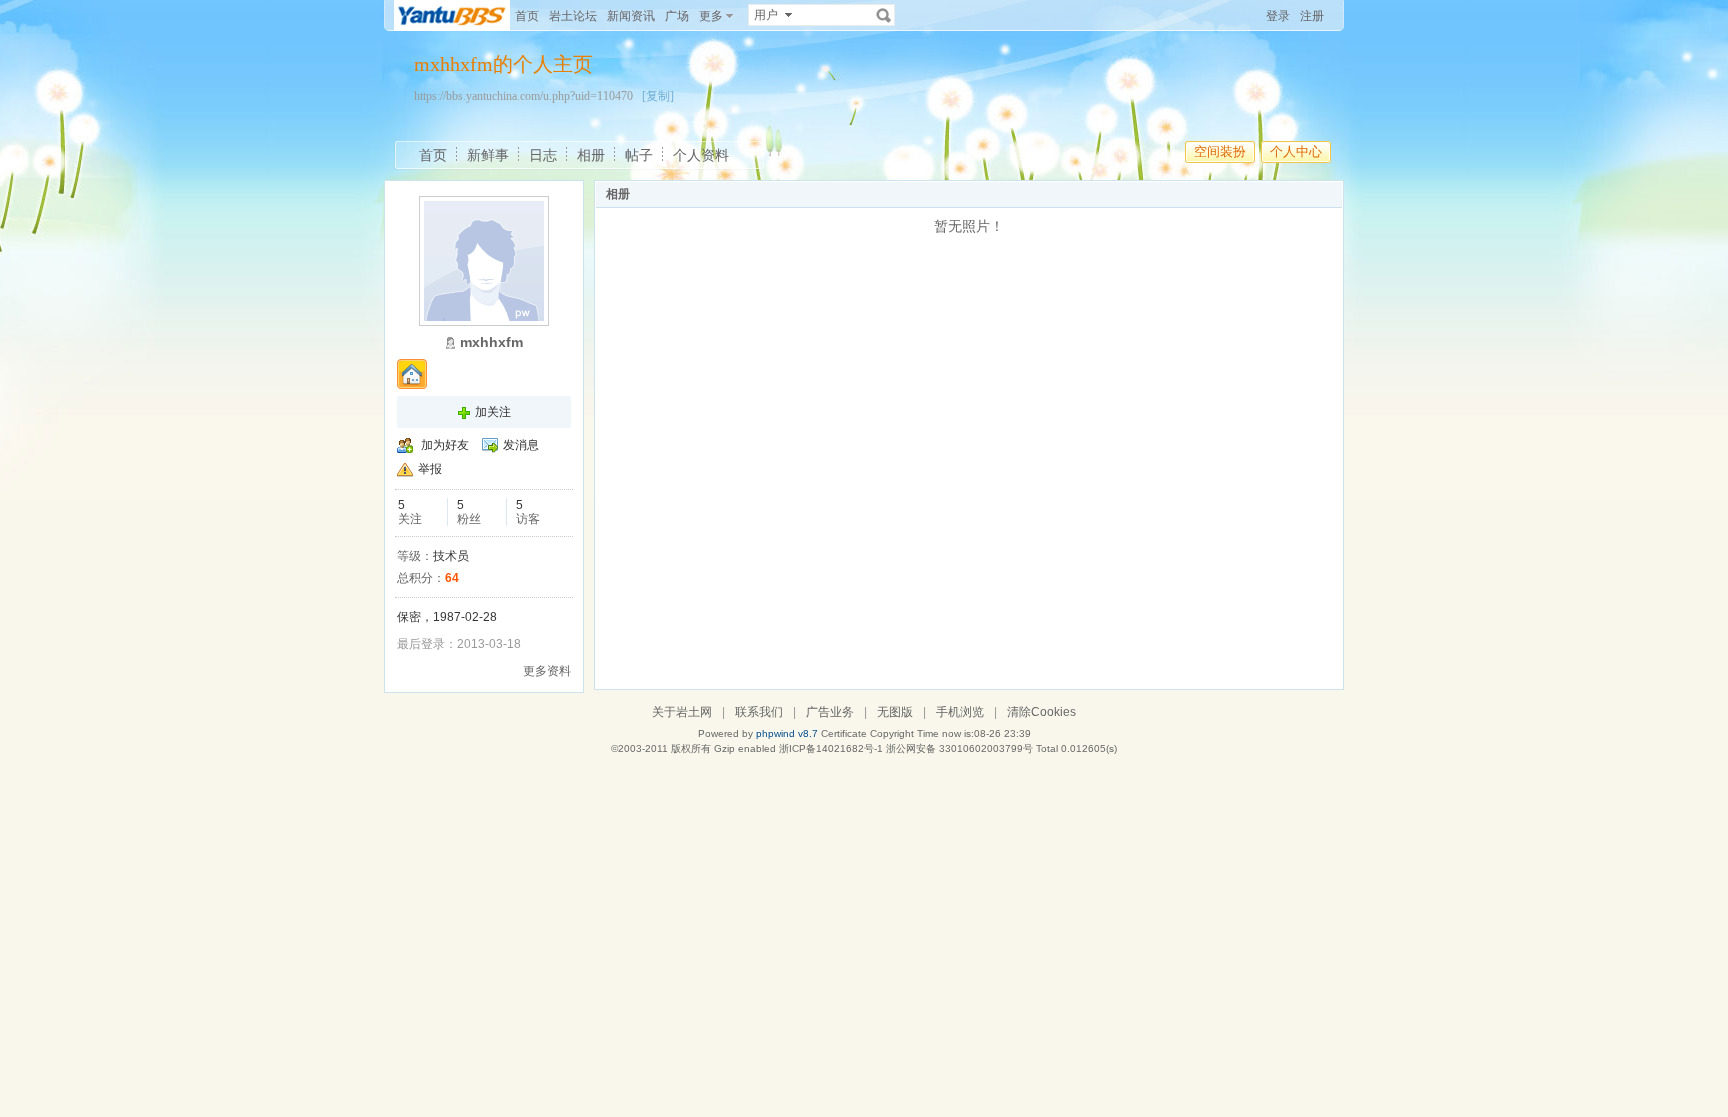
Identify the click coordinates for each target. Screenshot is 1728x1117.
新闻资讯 (631, 16)
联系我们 (759, 712)
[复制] (658, 96)
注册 (1312, 16)
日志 (543, 155)
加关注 (493, 412)
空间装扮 (1220, 151)
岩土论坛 (573, 16)
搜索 (884, 15)
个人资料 (701, 155)
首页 (527, 16)
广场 (677, 16)
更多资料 (547, 671)
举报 (430, 469)
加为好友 (445, 445)
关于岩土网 (682, 712)
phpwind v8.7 (787, 733)
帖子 (639, 155)
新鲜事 (488, 155)
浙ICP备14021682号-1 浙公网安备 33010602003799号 (906, 748)
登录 (1278, 16)
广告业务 (830, 712)
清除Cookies (1041, 712)
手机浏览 (960, 712)
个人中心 (1296, 151)
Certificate (844, 733)
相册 (591, 155)
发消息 (521, 445)
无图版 (895, 712)
